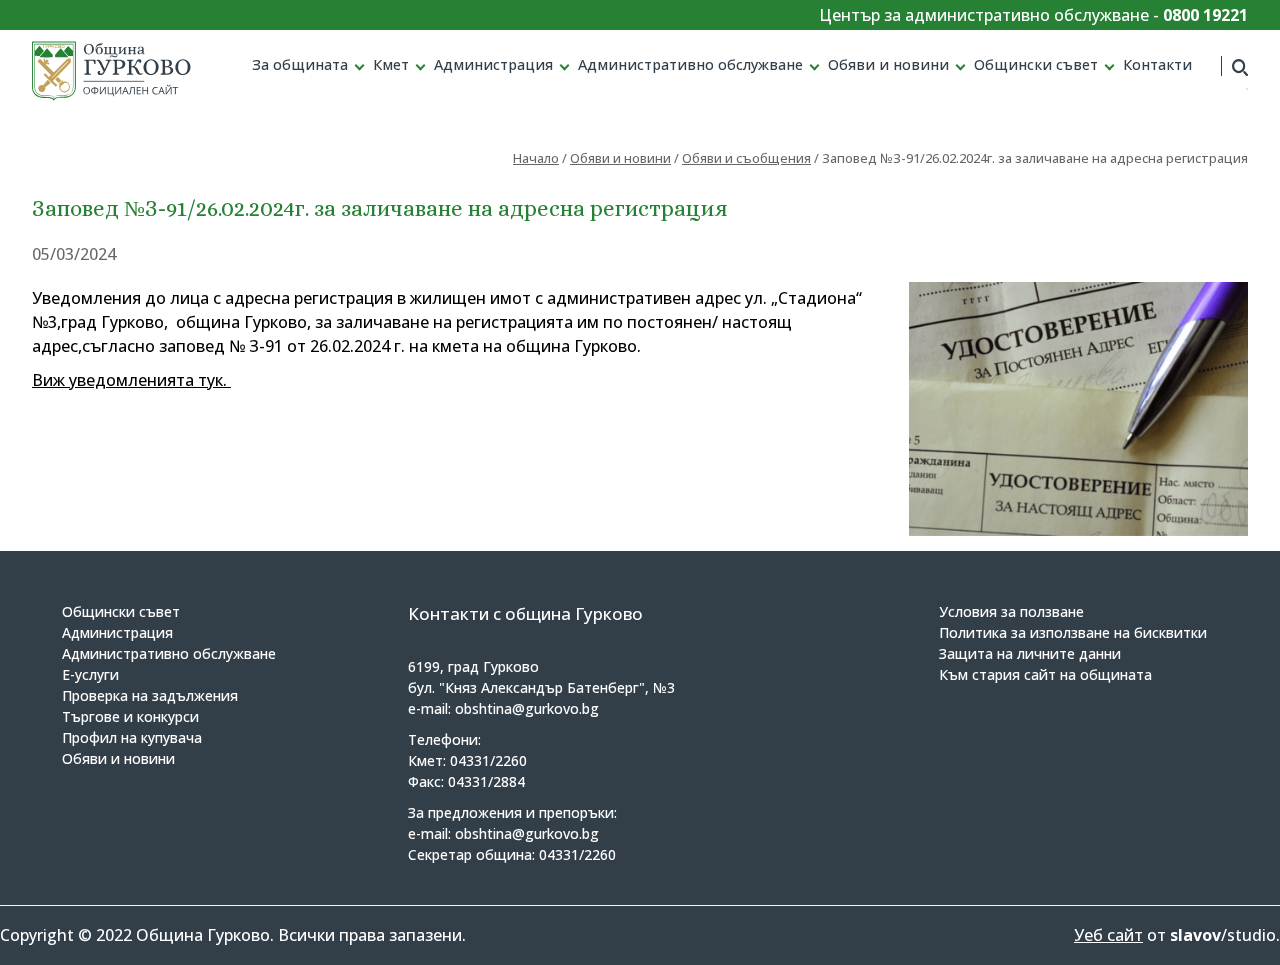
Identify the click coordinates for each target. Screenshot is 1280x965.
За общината (300, 64)
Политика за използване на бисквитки (1073, 632)
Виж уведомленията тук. (131, 380)
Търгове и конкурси (130, 716)
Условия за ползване (1011, 611)
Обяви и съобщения (746, 158)
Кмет (391, 64)
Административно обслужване (690, 64)
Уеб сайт (1108, 935)
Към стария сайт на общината (1045, 674)
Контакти (1157, 64)
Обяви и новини (888, 64)
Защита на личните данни (1030, 653)
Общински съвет (1036, 64)
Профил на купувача (132, 737)
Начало (536, 158)
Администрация (493, 64)
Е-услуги (90, 674)
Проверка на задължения (150, 695)
